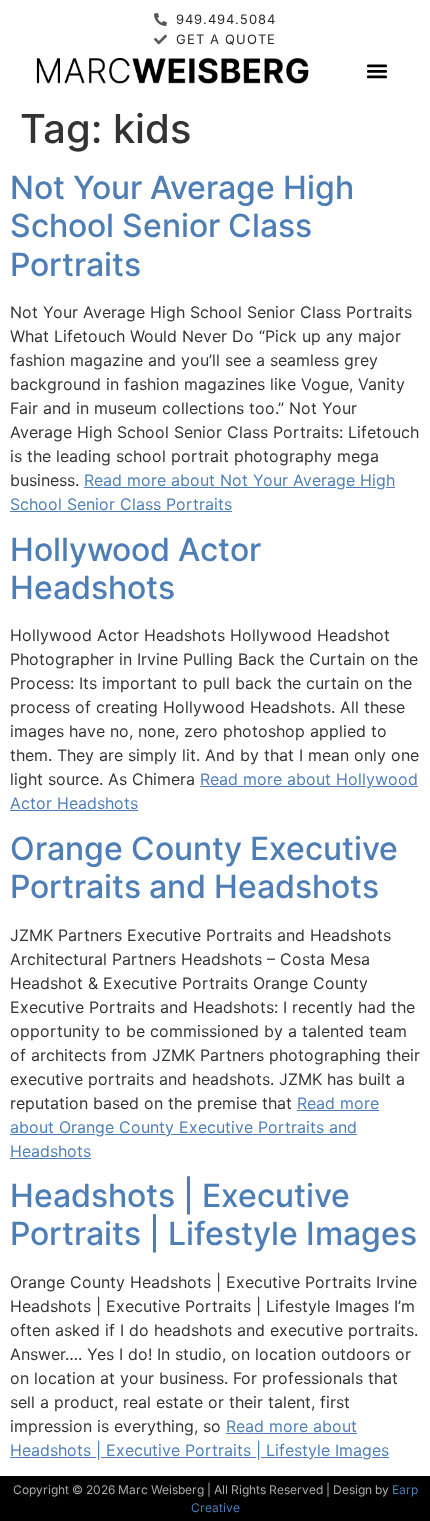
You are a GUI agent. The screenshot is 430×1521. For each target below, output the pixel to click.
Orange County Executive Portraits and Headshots (204, 867)
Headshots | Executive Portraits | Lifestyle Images (213, 1214)
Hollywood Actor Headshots (135, 568)
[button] (376, 70)
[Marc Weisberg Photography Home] (171, 70)
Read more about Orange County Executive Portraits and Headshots (194, 1127)
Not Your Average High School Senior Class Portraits (182, 226)
